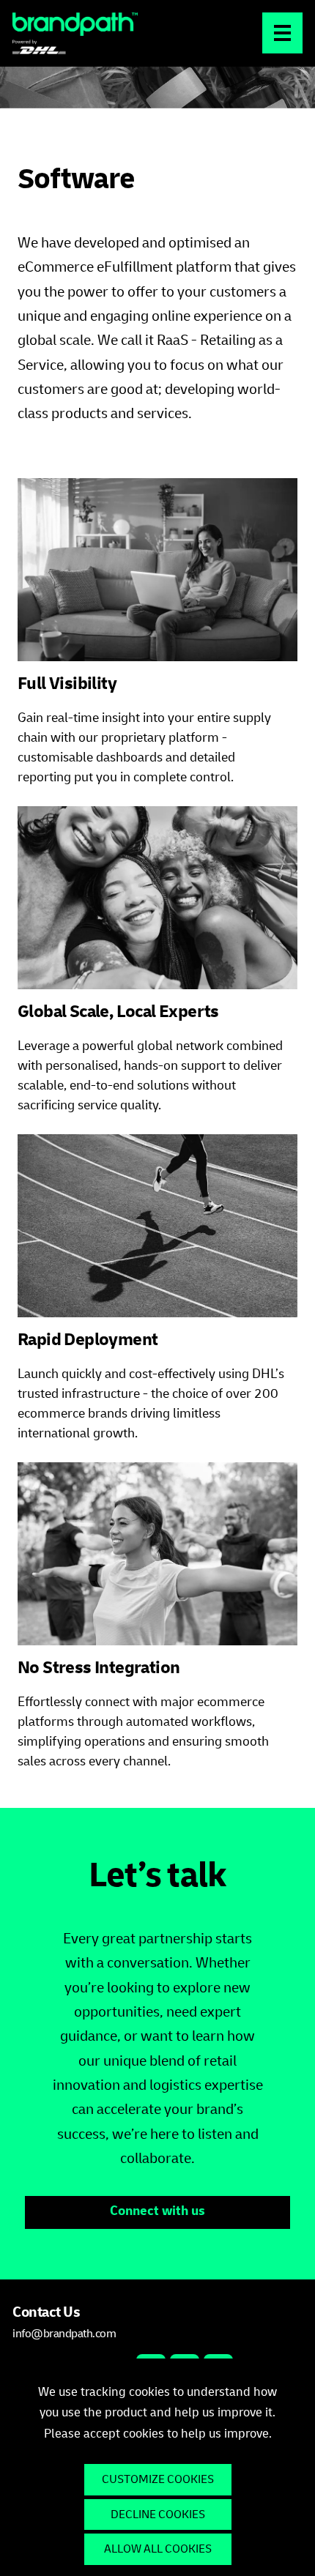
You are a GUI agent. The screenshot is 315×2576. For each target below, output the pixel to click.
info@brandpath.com (64, 2334)
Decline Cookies (158, 2514)
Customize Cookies (158, 2479)
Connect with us (157, 2212)
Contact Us (46, 2314)
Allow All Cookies (158, 2549)
